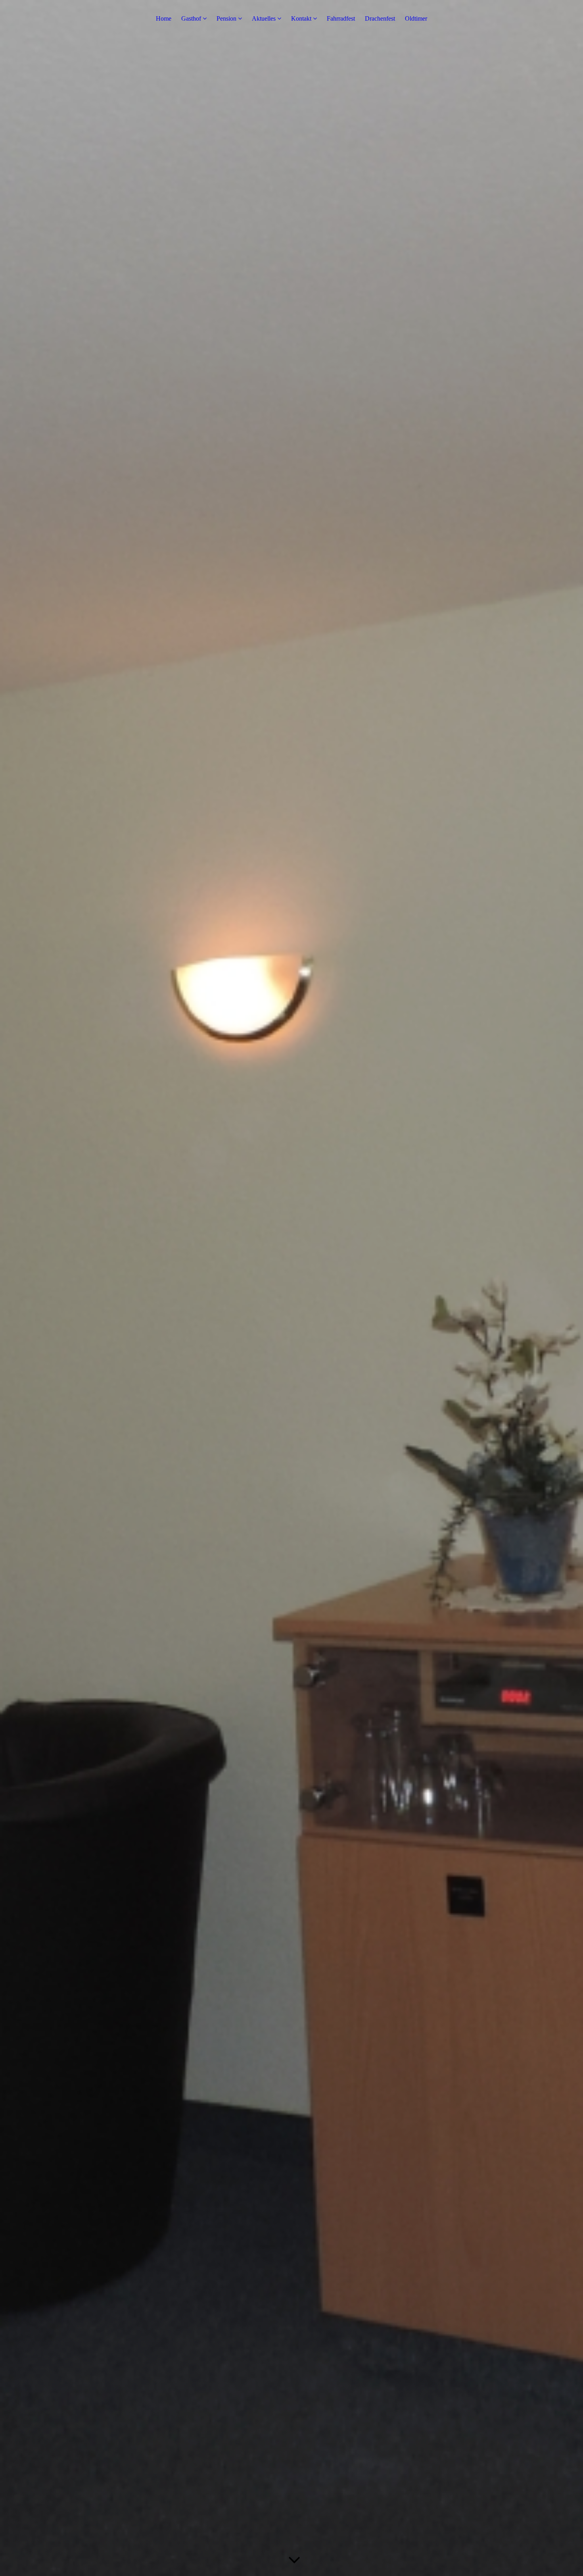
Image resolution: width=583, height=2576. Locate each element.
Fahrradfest (341, 18)
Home (164, 18)
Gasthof (191, 18)
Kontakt (301, 18)
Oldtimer (416, 18)
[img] (291, 1288)
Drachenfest (380, 18)
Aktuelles (264, 18)
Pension (226, 18)
